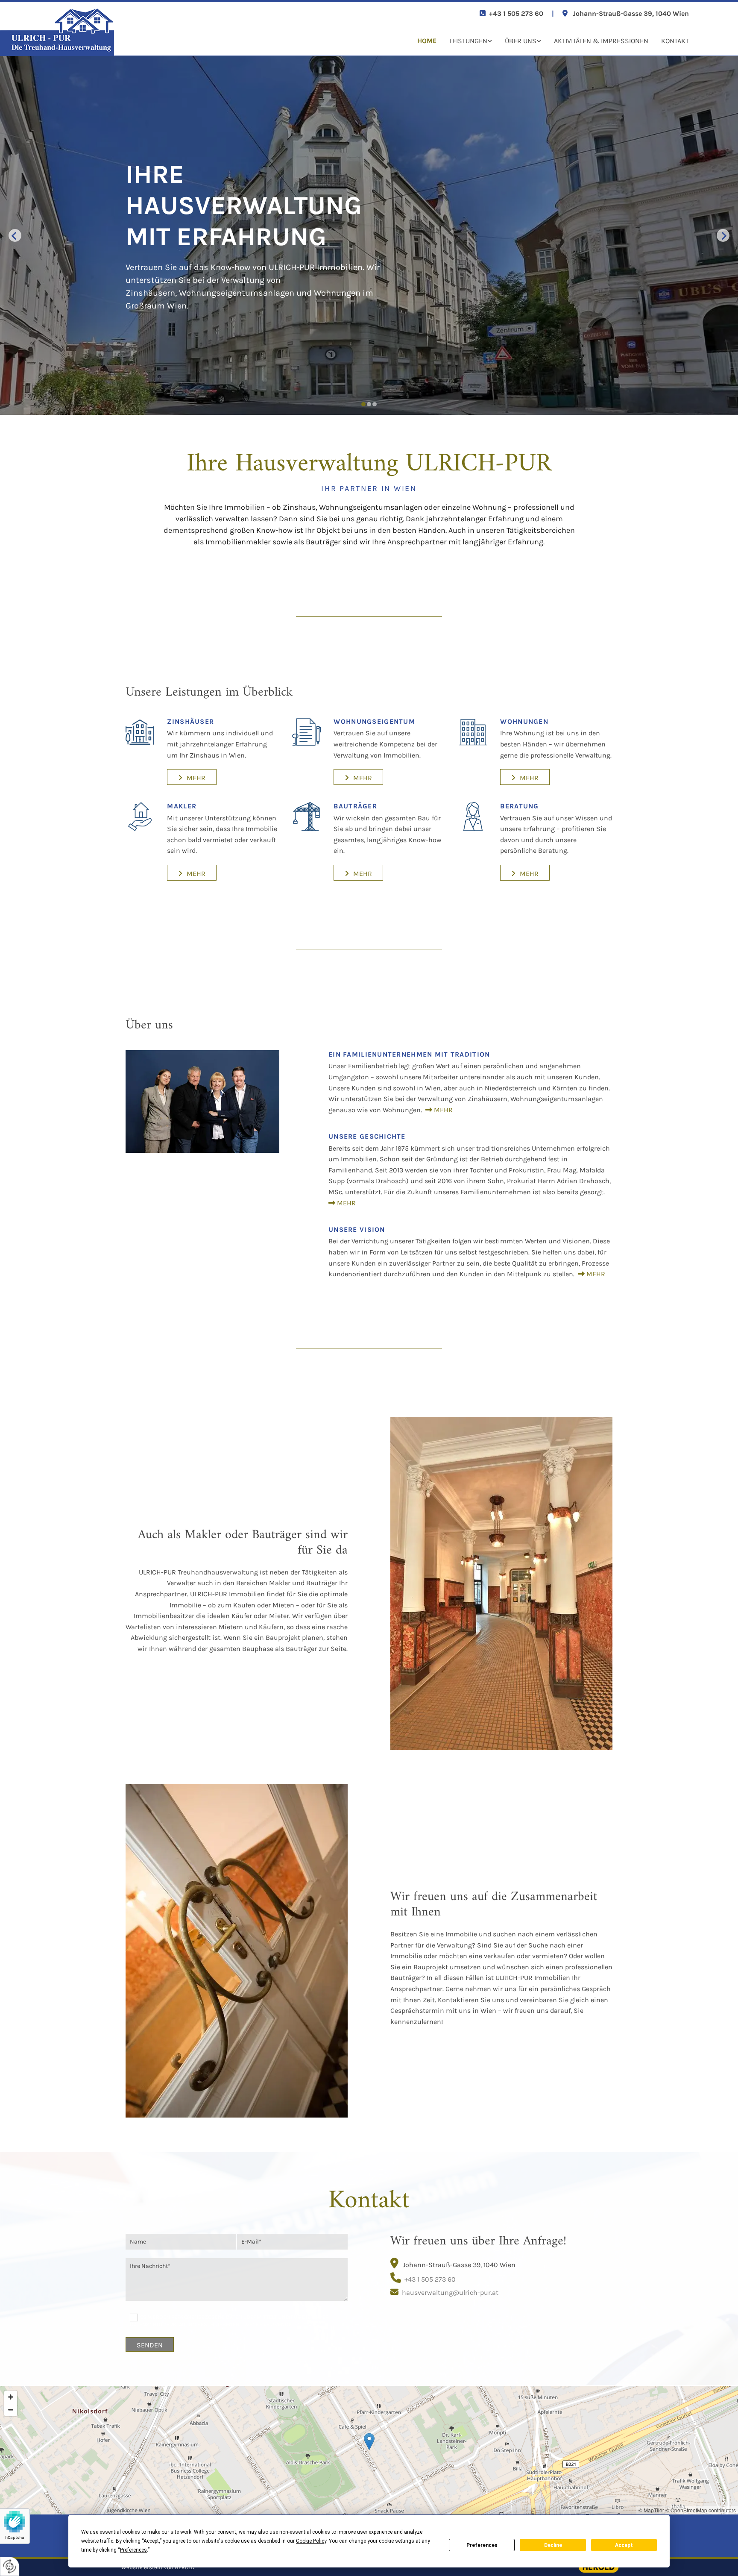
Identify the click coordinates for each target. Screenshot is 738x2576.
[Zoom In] (11, 2397)
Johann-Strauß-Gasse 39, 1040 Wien (631, 13)
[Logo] (84, 32)
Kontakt (675, 41)
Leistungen (468, 41)
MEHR (442, 1110)
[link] (464, 41)
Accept (624, 2545)
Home (427, 41)
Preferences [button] (133, 2550)
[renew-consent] (10, 2566)
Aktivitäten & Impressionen (601, 41)
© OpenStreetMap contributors (701, 2510)
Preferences (482, 2545)
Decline (553, 2545)
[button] (192, 777)
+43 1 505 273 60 (516, 13)
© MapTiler (651, 2510)
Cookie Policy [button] (311, 2541)
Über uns (521, 41)
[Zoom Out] (11, 2410)
